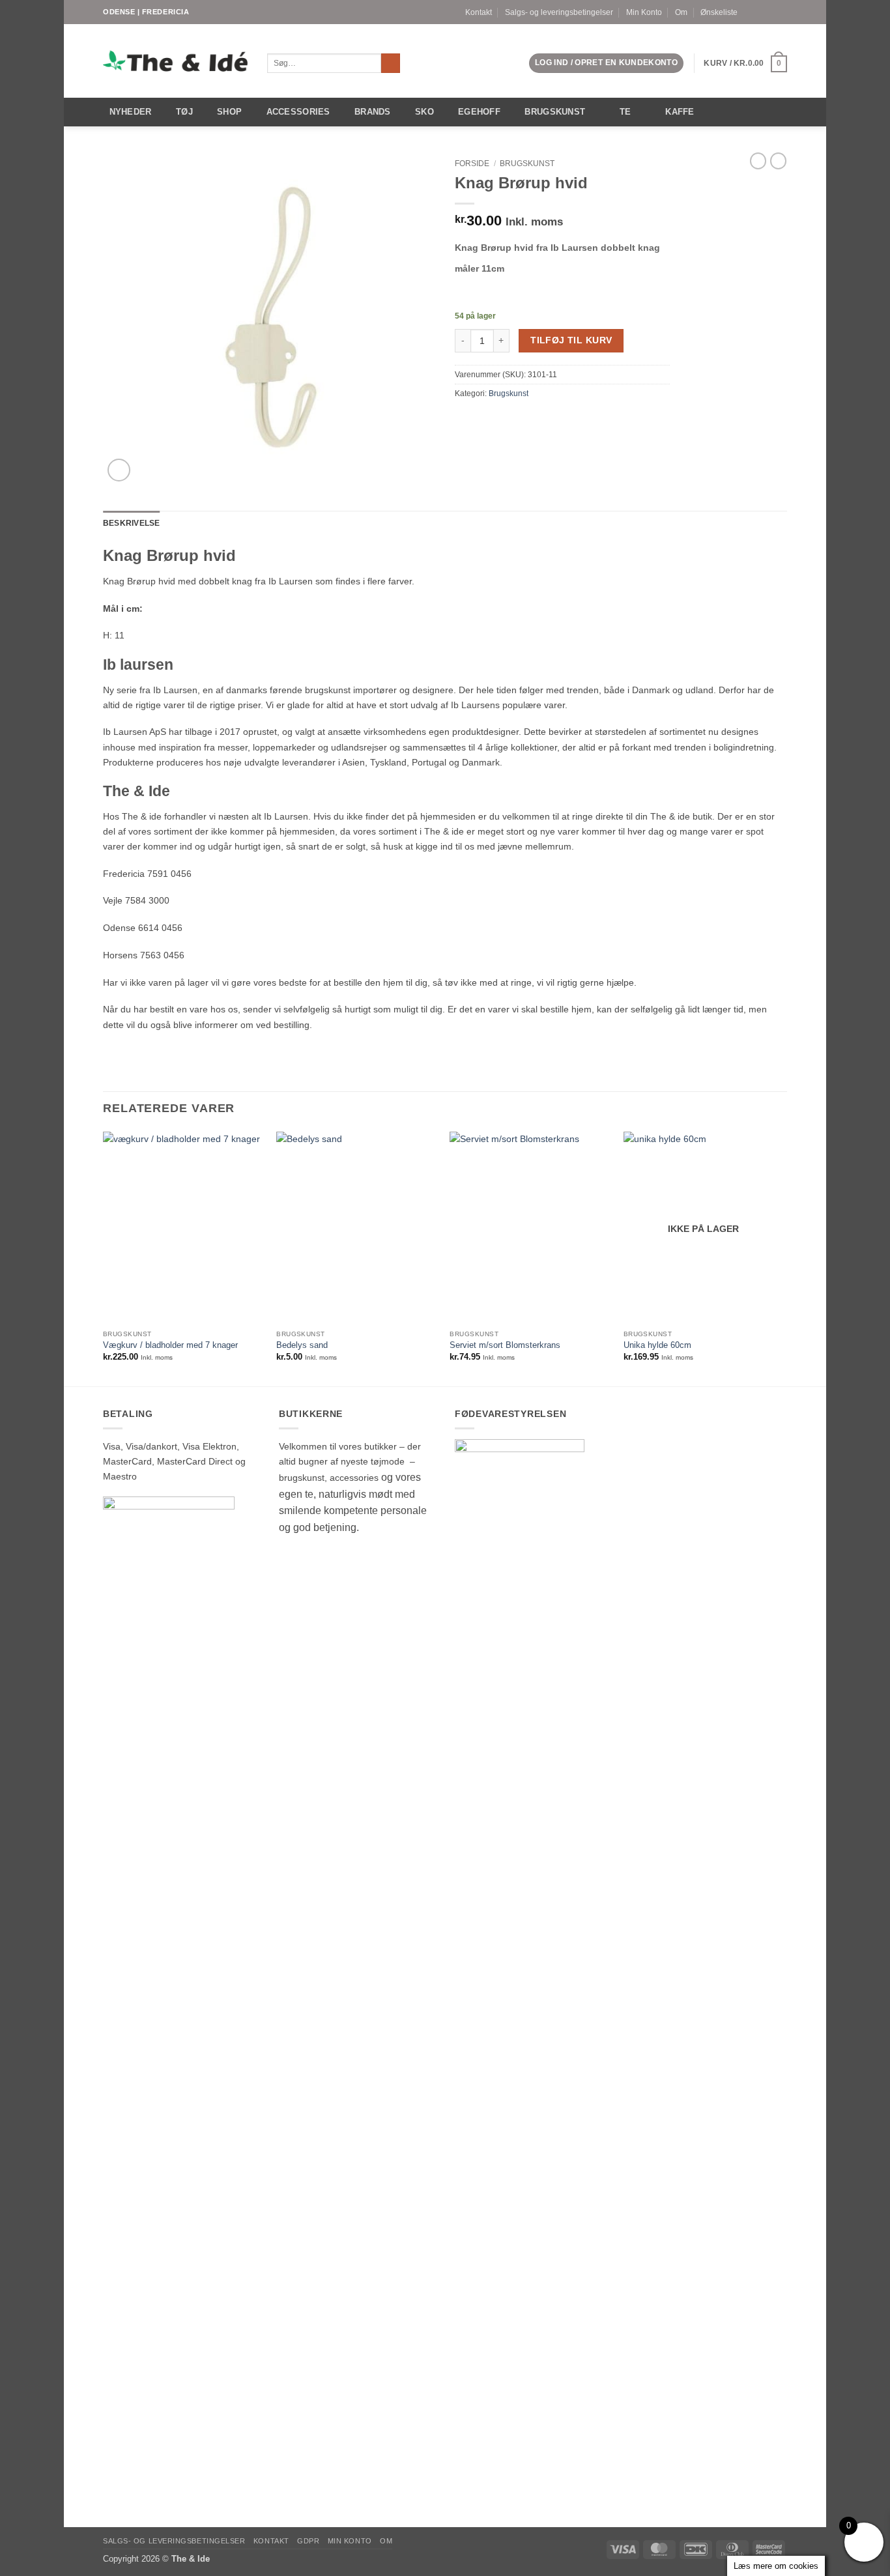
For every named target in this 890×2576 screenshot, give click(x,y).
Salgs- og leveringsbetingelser (559, 12)
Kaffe (680, 112)
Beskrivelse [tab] (132, 523)
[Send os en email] (782, 12)
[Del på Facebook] (462, 418)
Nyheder (131, 112)
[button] (606, 63)
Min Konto (644, 12)
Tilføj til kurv (571, 340)
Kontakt (479, 12)
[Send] (391, 64)
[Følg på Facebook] (759, 12)
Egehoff (479, 112)
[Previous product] (778, 161)
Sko (424, 112)
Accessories (298, 112)
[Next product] (758, 161)
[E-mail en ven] (477, 418)
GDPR (308, 2541)
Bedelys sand (302, 1345)
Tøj (184, 112)
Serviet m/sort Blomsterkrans (505, 1345)
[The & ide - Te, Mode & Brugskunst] (175, 61)
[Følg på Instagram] (770, 12)
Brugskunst (555, 112)
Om (681, 12)
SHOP (229, 112)
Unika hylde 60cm (657, 1345)
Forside (472, 164)
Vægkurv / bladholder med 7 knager (170, 1345)
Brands (373, 112)
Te (625, 112)
